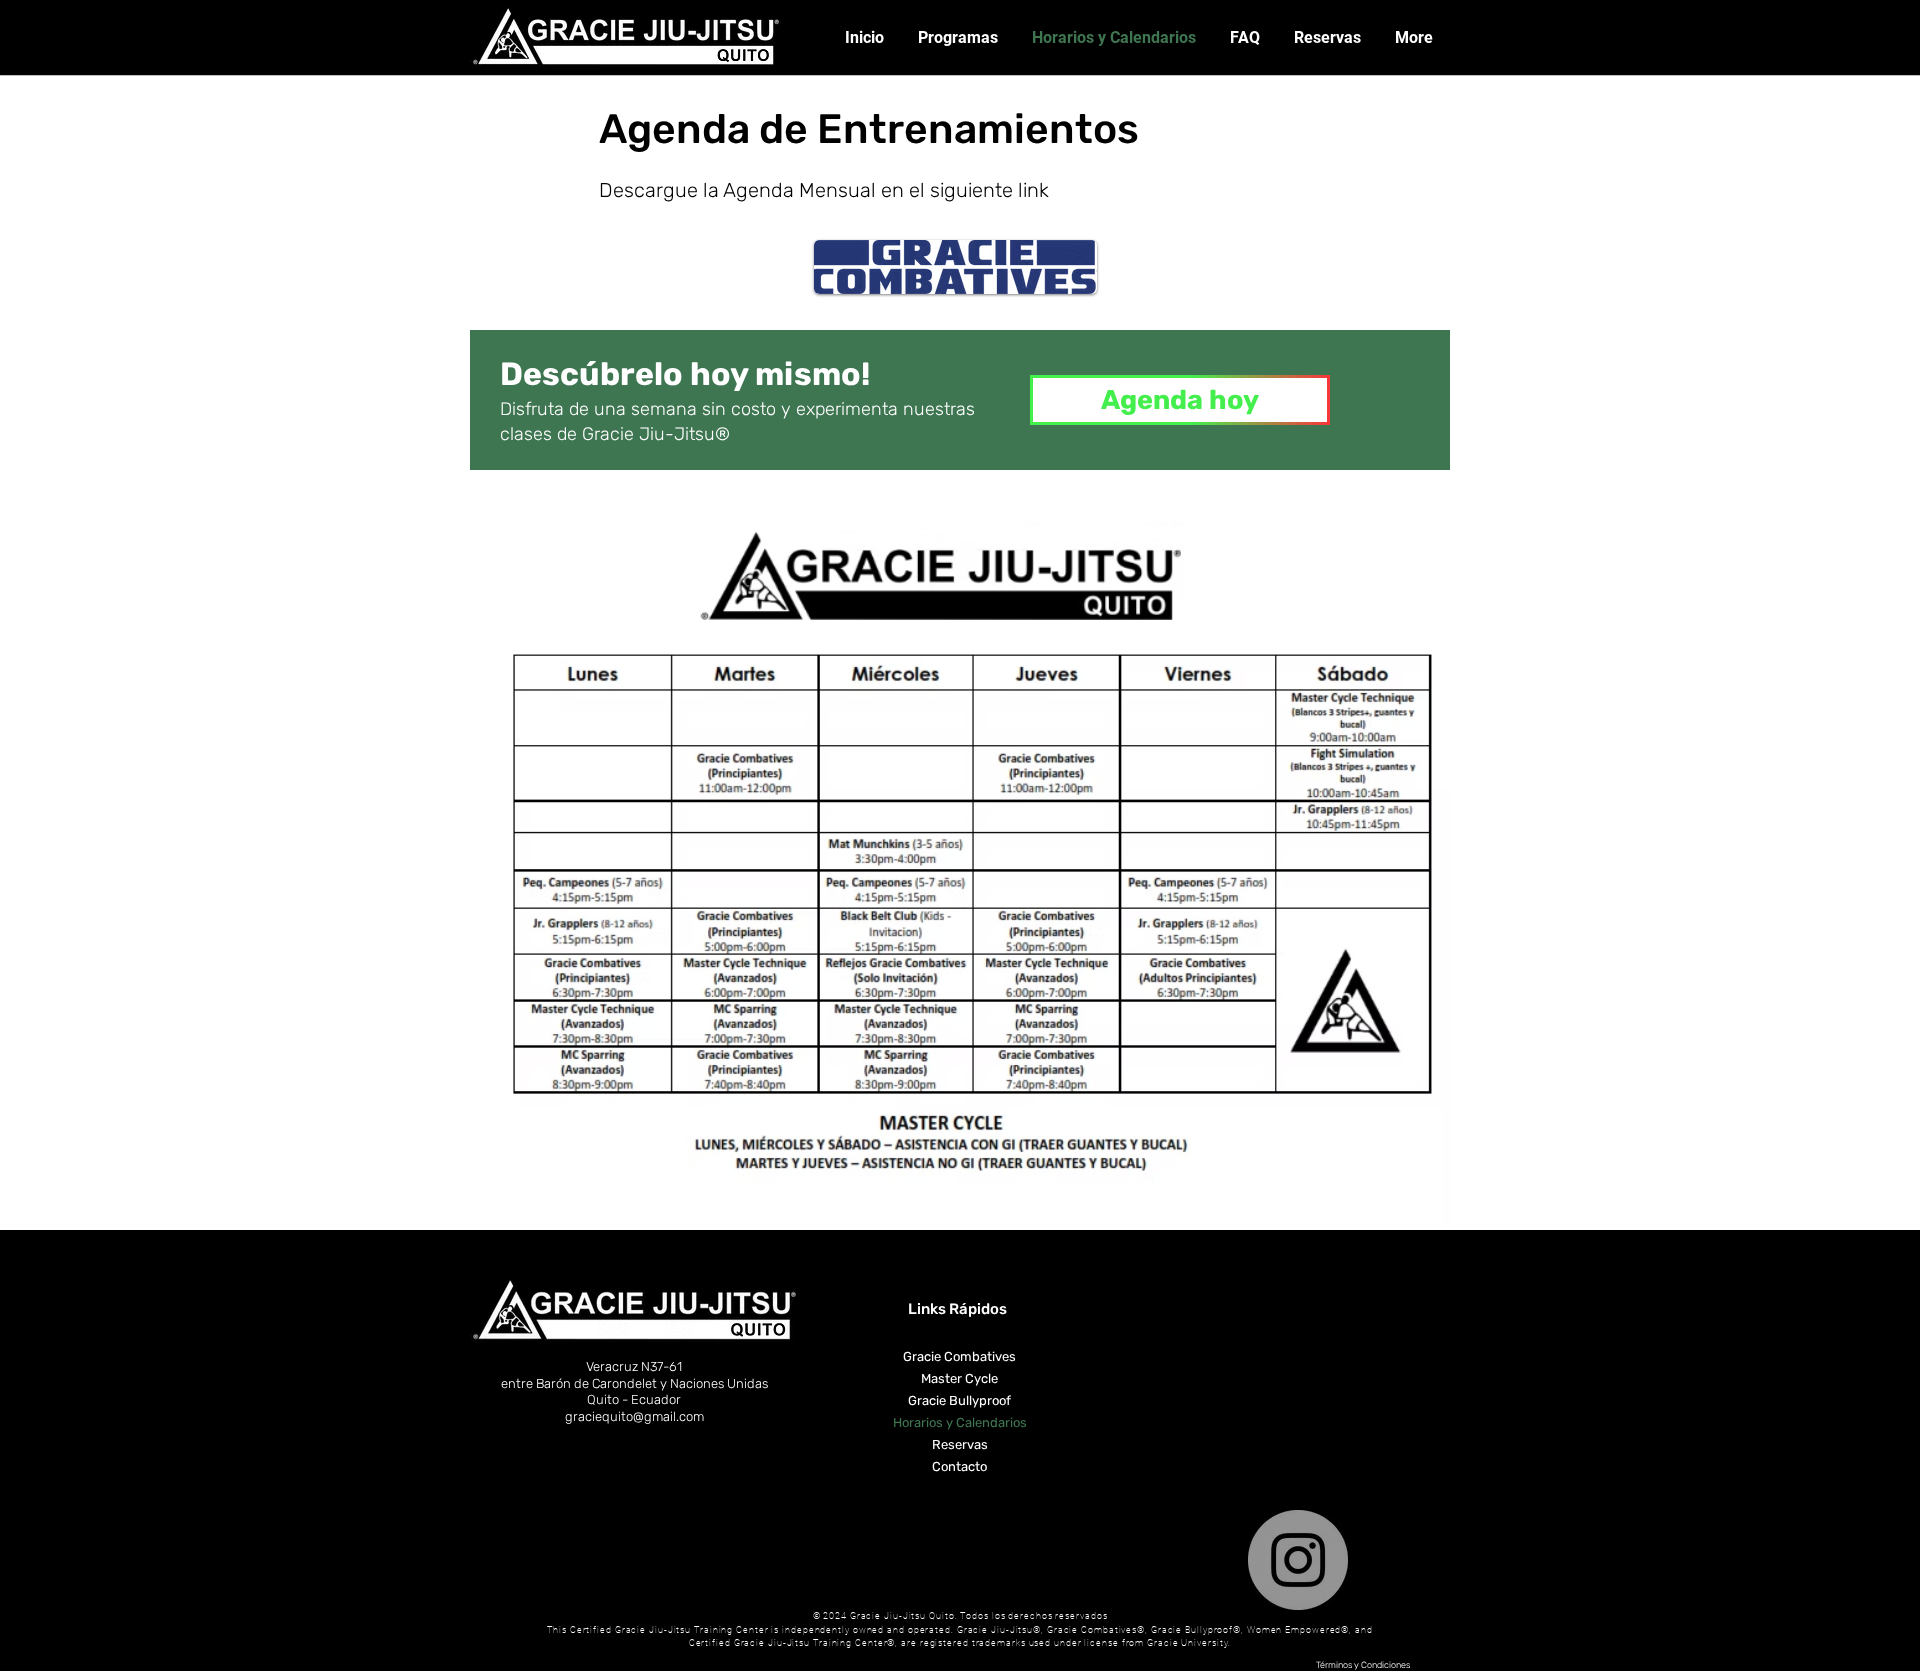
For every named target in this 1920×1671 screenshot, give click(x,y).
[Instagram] (1298, 1560)
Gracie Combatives (959, 1356)
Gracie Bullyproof (959, 1400)
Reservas (960, 1444)
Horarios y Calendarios (960, 1422)
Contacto (959, 1466)
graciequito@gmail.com (634, 1416)
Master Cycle (959, 1378)
